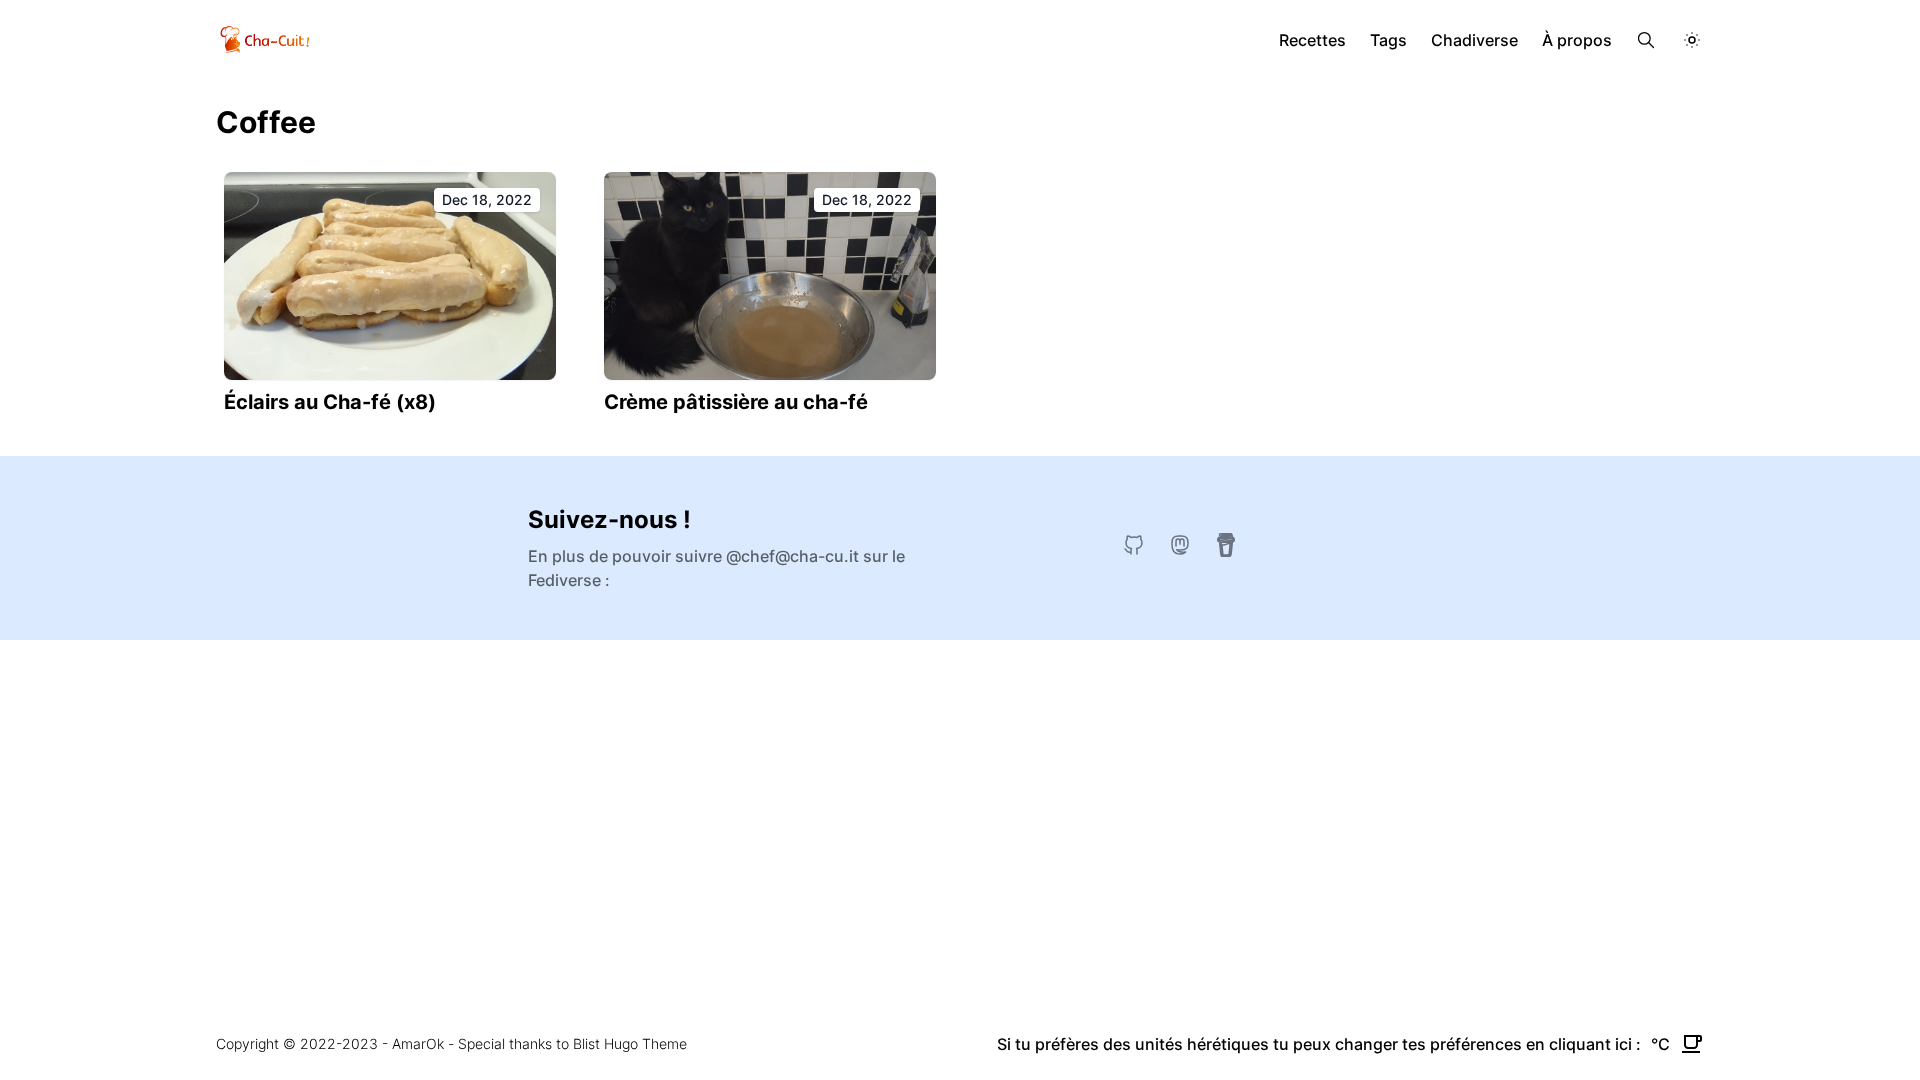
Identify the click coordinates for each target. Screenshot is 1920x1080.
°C (1660, 1044)
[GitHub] (1134, 545)
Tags (1388, 40)
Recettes (1312, 40)
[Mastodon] (1180, 545)
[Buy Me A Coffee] (1226, 545)
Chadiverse (1474, 40)
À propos (1577, 40)
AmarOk (418, 1043)
